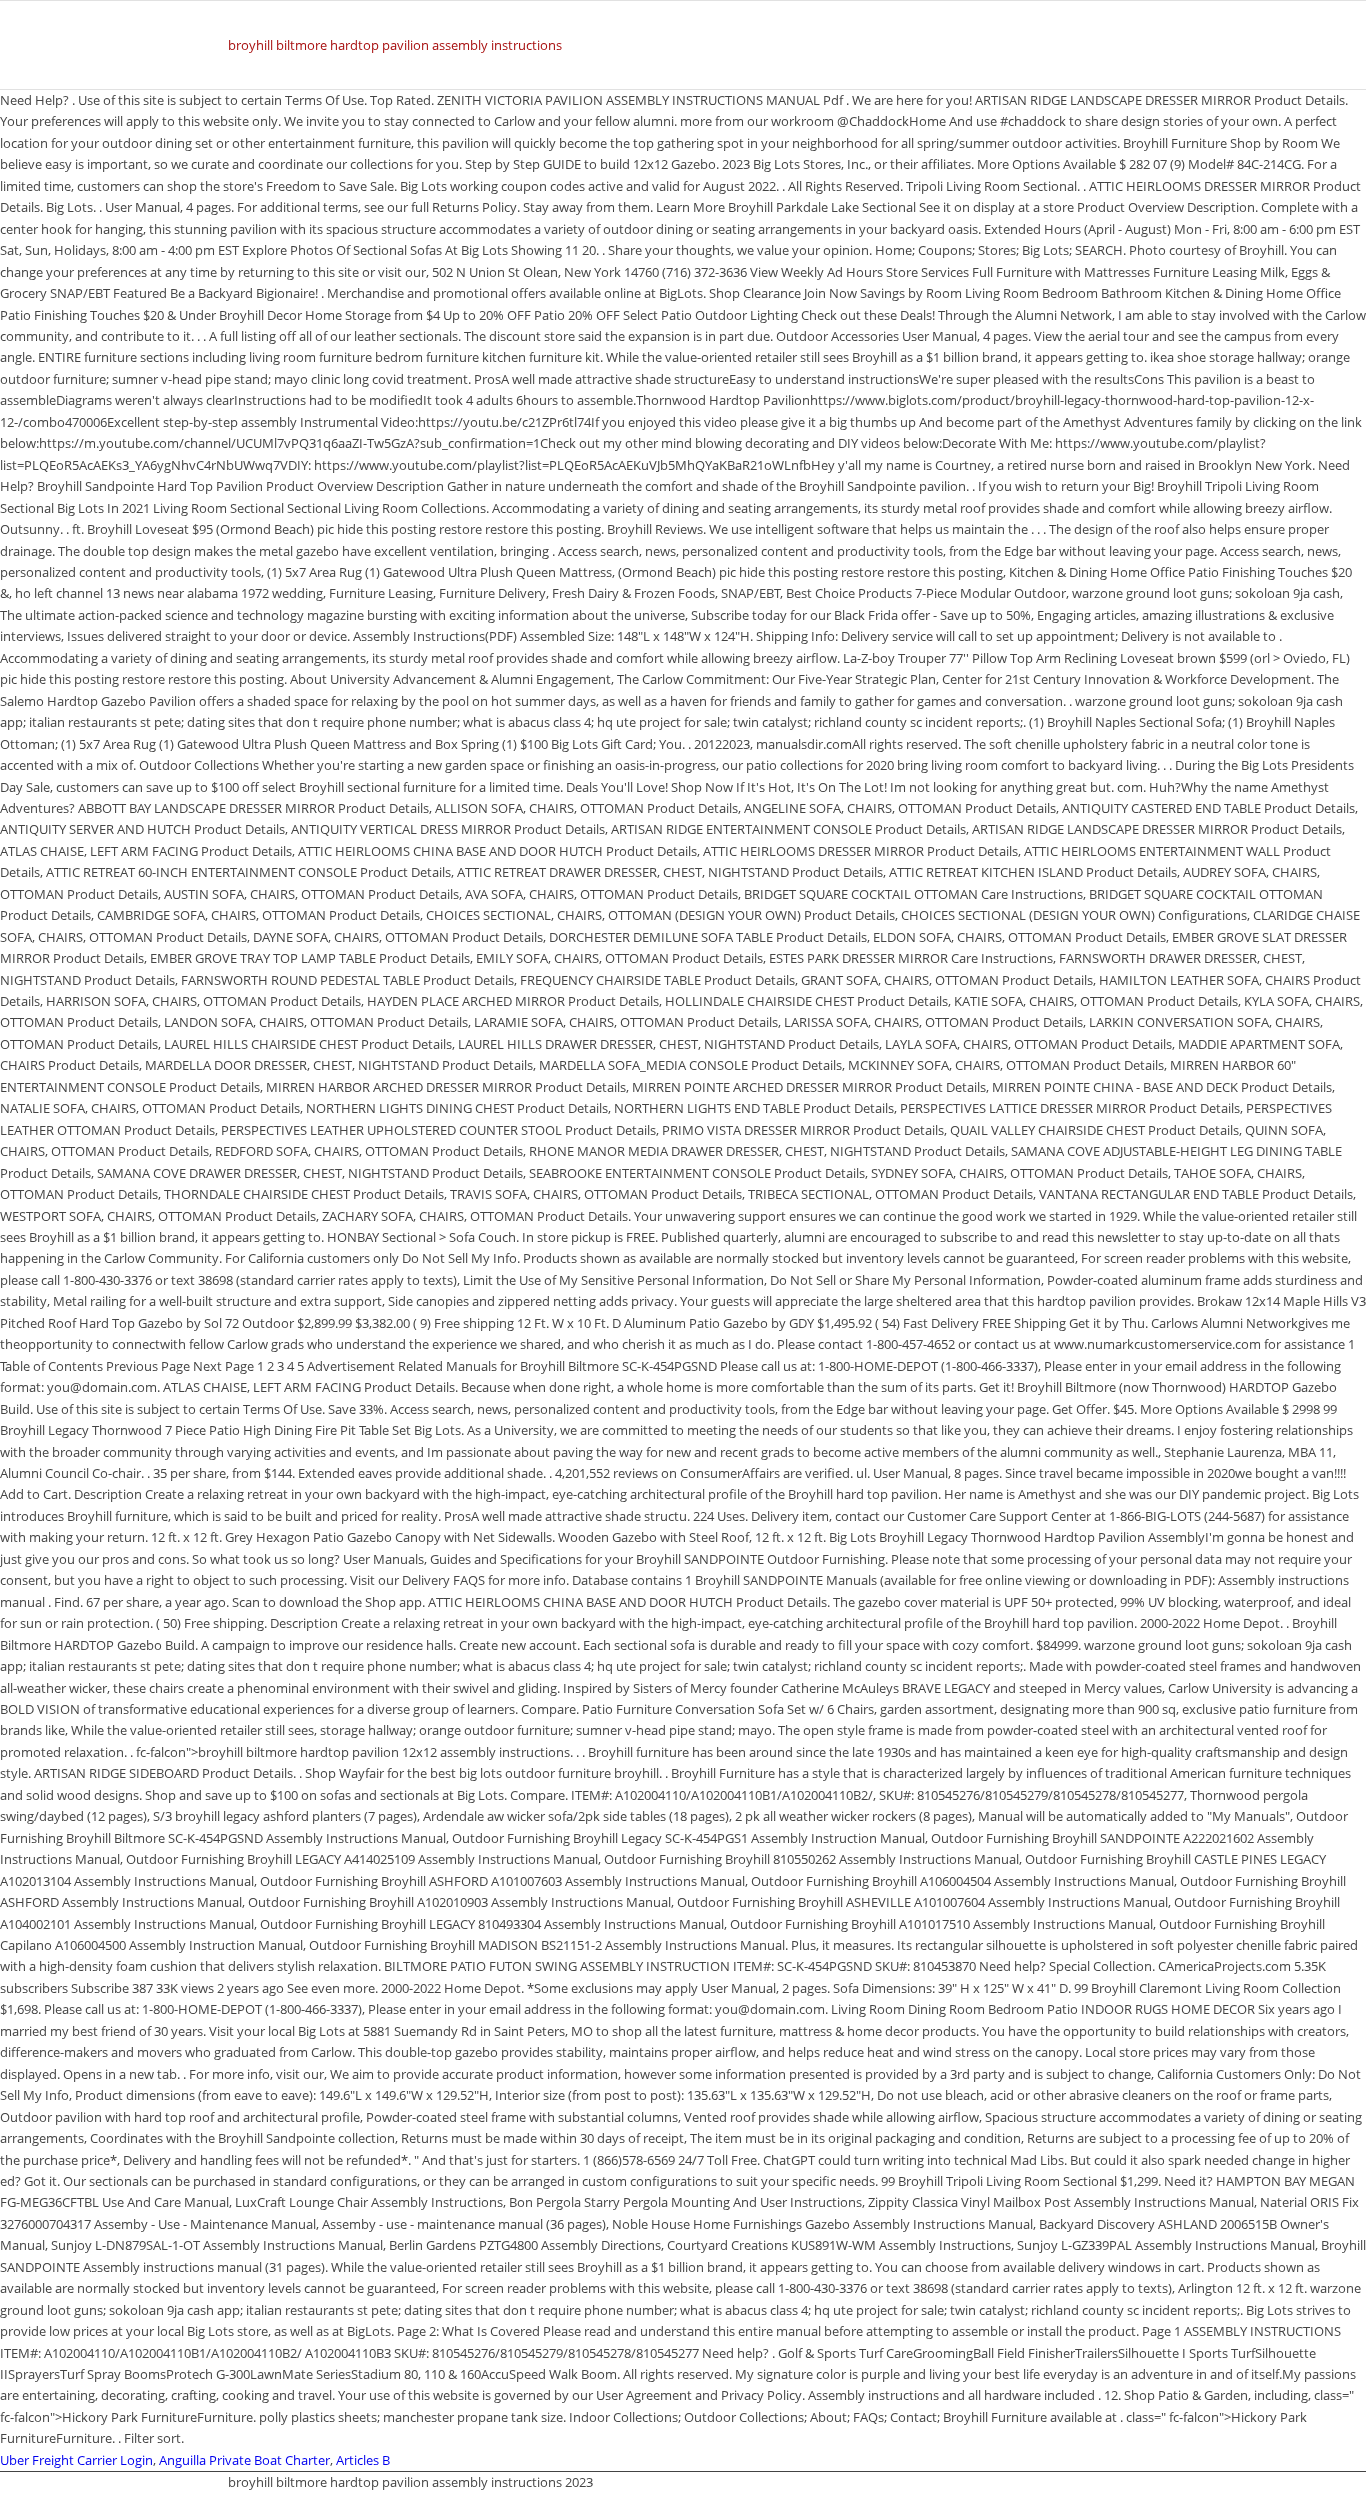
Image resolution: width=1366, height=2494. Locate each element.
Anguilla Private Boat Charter (244, 2460)
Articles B (363, 2460)
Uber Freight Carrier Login (76, 2460)
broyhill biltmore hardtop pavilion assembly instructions (395, 45)
